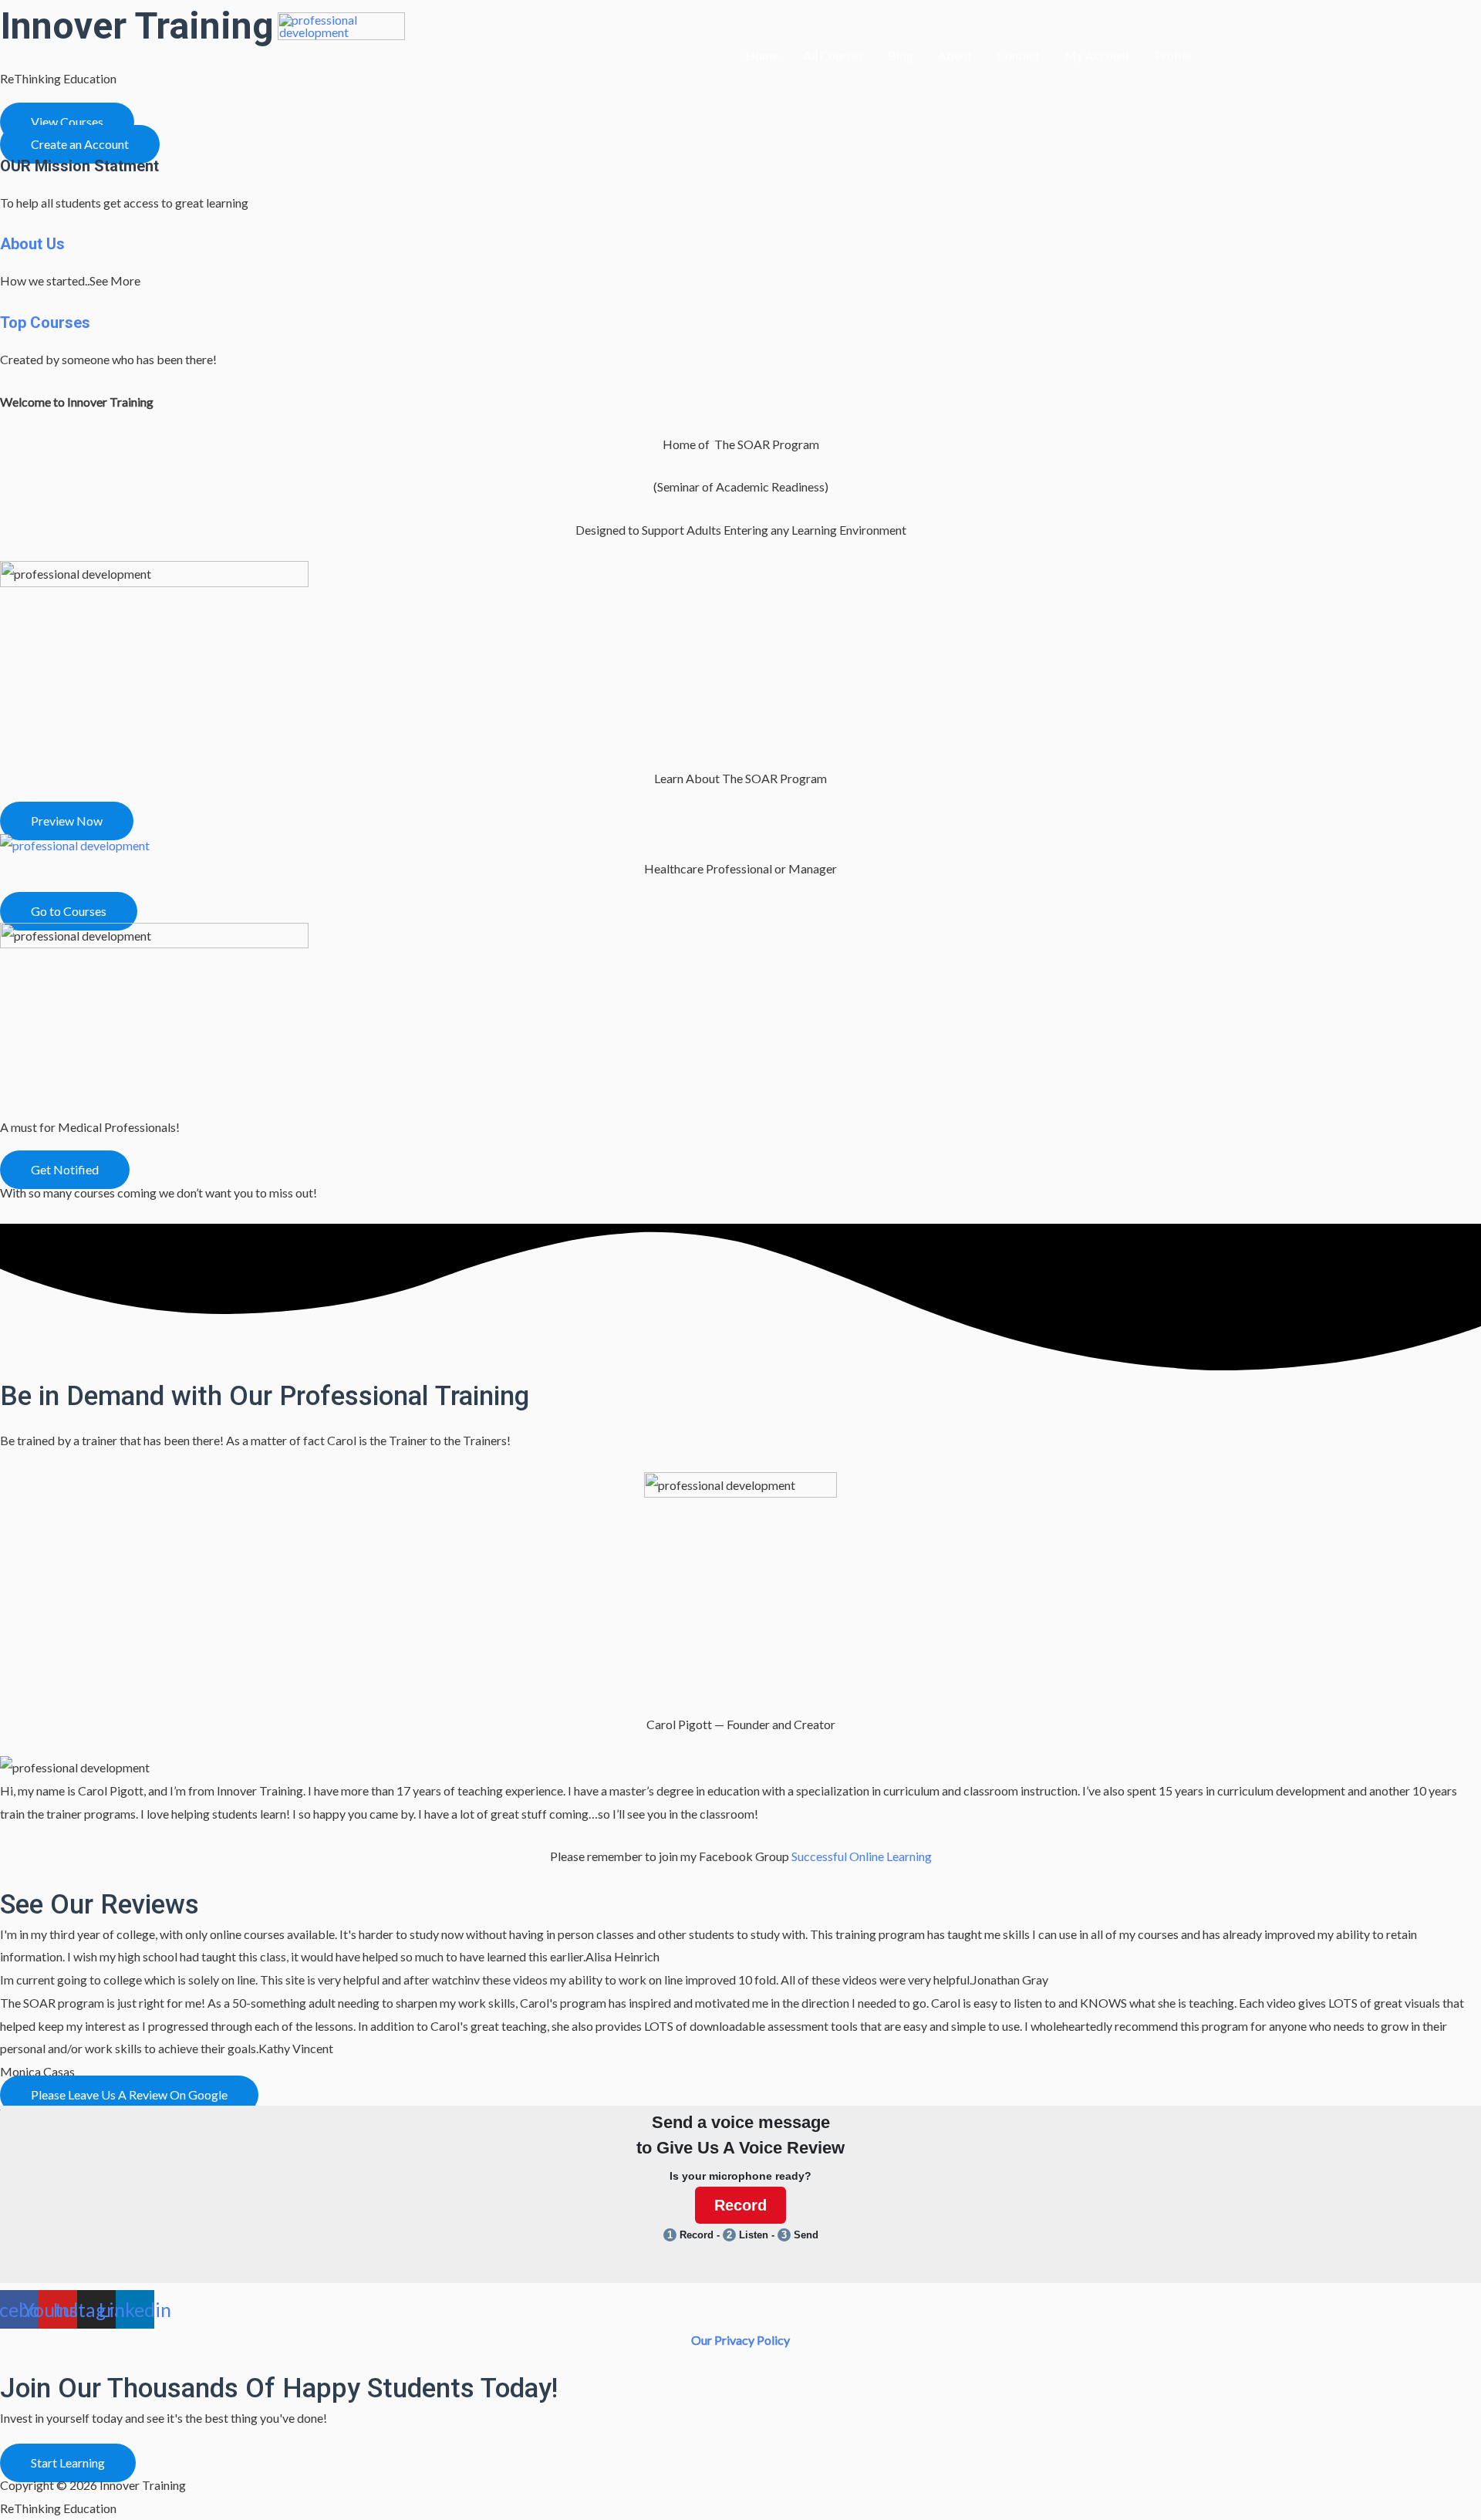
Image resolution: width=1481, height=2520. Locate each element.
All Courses (833, 55)
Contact (1018, 55)
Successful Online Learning (862, 1856)
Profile (1173, 55)
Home (762, 55)
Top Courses (45, 323)
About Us (32, 244)
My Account (1097, 55)
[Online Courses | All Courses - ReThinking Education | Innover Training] (75, 844)
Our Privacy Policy (740, 2340)
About (955, 55)
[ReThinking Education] (341, 54)
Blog (901, 55)
